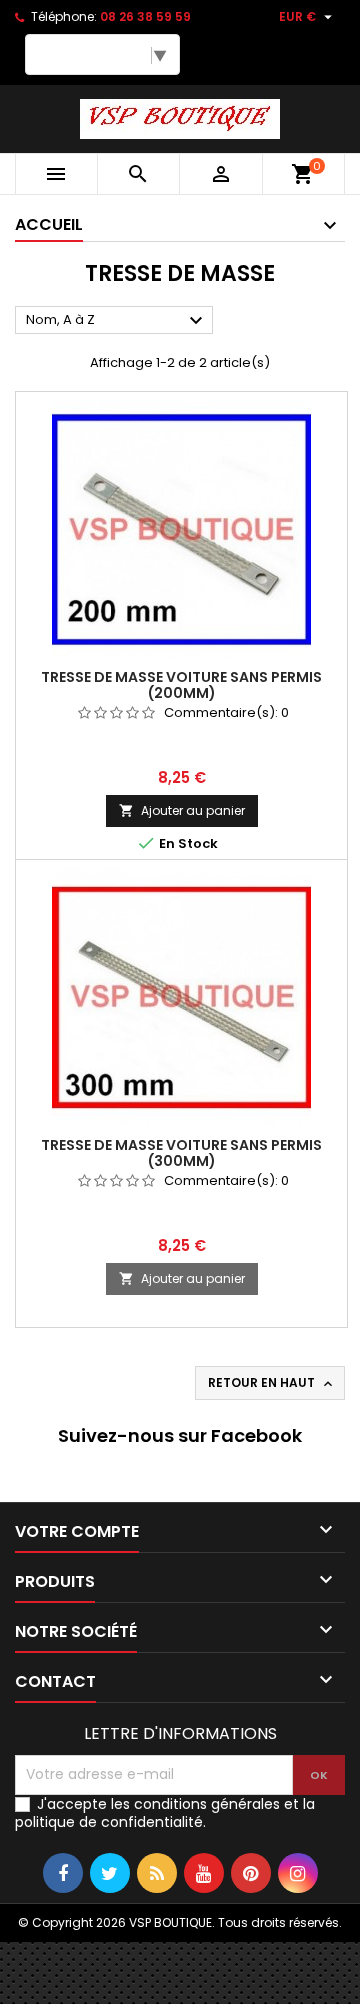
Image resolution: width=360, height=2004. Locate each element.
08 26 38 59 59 (145, 16)
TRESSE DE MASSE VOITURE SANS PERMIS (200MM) (181, 685)
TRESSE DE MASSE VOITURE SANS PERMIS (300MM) (181, 1153)
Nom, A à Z (117, 321)
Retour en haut (272, 1383)
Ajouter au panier (182, 810)
